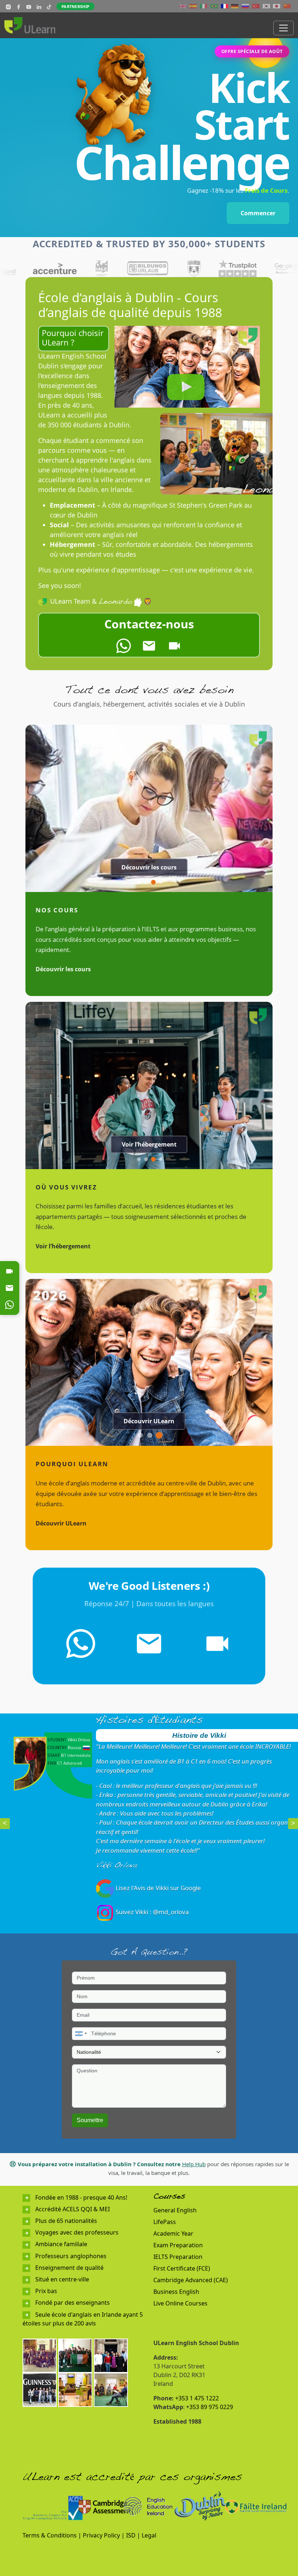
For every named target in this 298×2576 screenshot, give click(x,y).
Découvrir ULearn (149, 1421)
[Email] (9, 1288)
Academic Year (173, 2233)
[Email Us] (149, 646)
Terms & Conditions (50, 2535)
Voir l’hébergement (149, 1144)
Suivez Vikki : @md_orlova (152, 1912)
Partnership (75, 6)
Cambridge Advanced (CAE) (191, 2280)
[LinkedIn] (39, 6)
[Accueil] (33, 25)
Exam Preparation (178, 2245)
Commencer (258, 213)
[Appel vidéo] (9, 1271)
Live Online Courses (180, 2303)
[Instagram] (8, 6)
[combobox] (81, 2034)
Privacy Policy (101, 2535)
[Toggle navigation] (283, 28)
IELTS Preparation (178, 2257)
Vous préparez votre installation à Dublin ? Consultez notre (99, 2164)
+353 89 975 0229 (210, 2407)
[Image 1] (139, 882)
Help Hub (194, 2164)
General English (175, 2210)
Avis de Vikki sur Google (167, 1888)
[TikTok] (49, 6)
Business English (176, 2292)
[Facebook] (19, 6)
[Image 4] (161, 882)
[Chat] (9, 1305)
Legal (149, 2535)
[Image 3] (154, 882)
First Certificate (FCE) (182, 2268)
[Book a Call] (174, 646)
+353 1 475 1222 (197, 2398)
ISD (131, 2535)
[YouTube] (29, 6)
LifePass (165, 2222)
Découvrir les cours (149, 867)
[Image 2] (146, 882)
